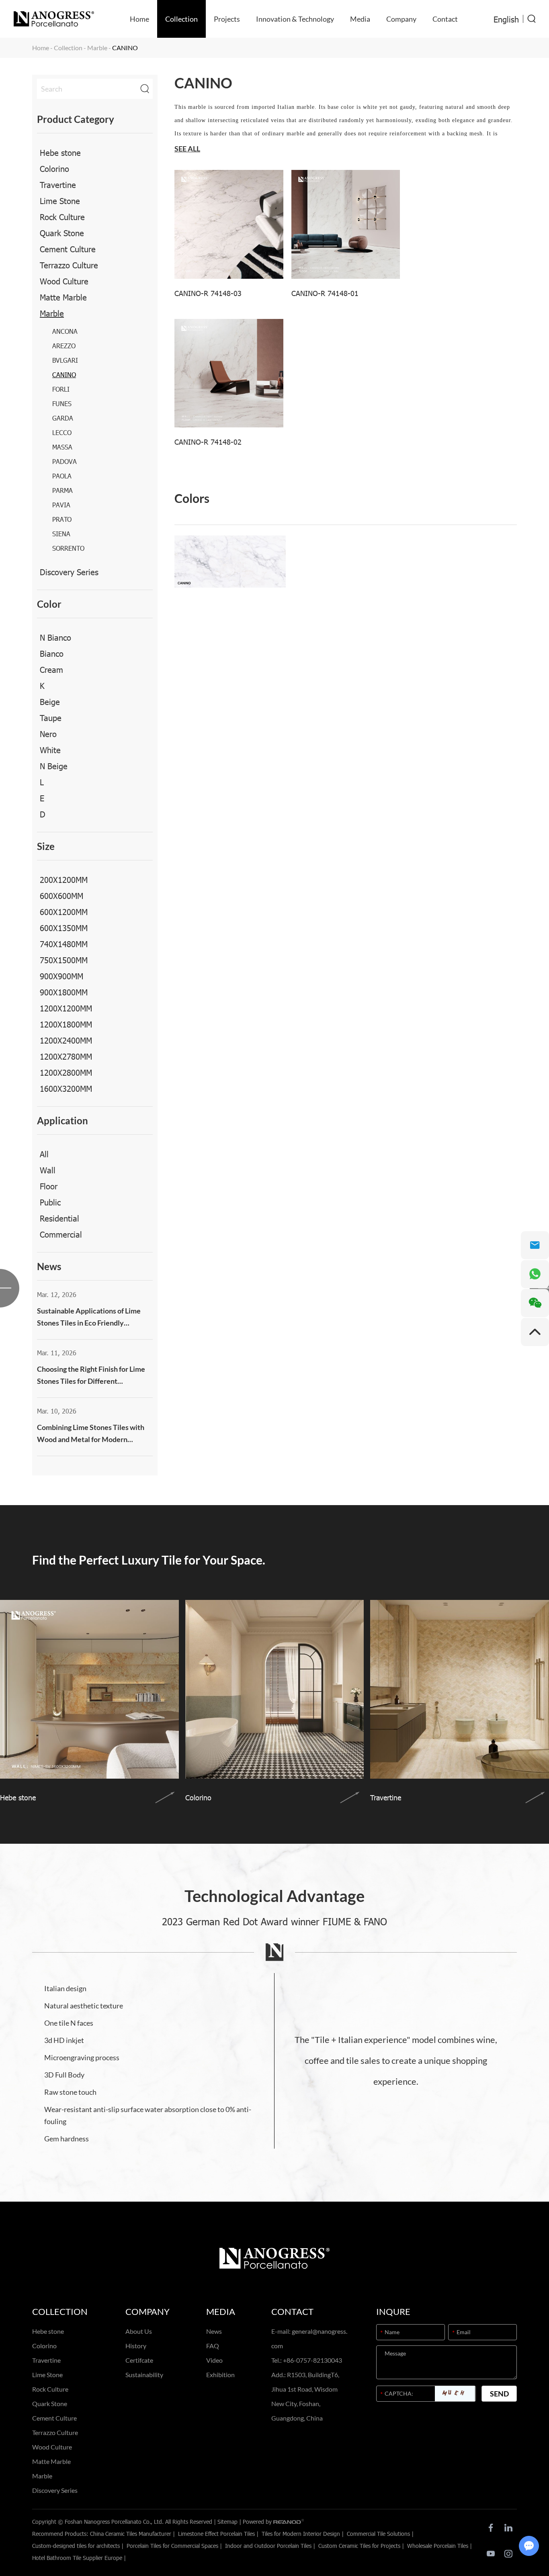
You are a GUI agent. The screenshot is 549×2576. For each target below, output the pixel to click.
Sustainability (144, 2375)
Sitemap (227, 2522)
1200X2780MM (66, 1056)
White (50, 750)
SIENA (61, 534)
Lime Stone (60, 200)
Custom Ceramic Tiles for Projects (359, 2546)
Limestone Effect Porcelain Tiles (216, 2534)
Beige (50, 701)
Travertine (58, 184)
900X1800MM (64, 992)
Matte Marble (63, 297)
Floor (49, 1186)
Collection (181, 19)
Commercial (61, 1234)
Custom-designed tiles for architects (76, 2546)
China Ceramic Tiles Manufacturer (131, 2534)
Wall (48, 1170)
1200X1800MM (66, 1024)
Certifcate (139, 2360)
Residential (59, 1218)
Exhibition (220, 2375)
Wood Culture (64, 281)
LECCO (62, 432)
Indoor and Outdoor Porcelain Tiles (268, 2546)
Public (50, 1202)
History (136, 2346)
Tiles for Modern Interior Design (301, 2534)
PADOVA (65, 461)
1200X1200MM (66, 1008)
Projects (227, 19)
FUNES (62, 403)
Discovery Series (69, 572)
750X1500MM (64, 960)
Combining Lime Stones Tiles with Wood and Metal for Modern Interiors (91, 1434)
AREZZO (64, 346)
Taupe (51, 717)
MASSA (62, 447)
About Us (139, 2331)
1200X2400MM (66, 1040)
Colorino (54, 168)
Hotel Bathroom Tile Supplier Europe (77, 2558)
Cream (51, 669)
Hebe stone (60, 152)
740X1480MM (64, 944)
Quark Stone (62, 233)
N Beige (54, 766)
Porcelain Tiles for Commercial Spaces (172, 2546)
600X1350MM (64, 927)
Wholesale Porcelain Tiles (438, 2546)
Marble (97, 48)
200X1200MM (64, 879)
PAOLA (62, 476)
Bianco (52, 653)
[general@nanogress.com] (535, 1245)
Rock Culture (62, 217)
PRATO (62, 519)
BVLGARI (65, 360)
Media (360, 19)
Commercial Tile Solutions (378, 2534)
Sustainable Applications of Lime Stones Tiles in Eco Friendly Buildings (89, 1318)
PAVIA (61, 505)
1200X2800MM (66, 1072)
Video (214, 2360)
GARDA (63, 418)
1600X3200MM (66, 1088)
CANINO (64, 375)
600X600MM (61, 895)
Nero (48, 733)
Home (139, 19)
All (44, 1154)
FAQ (213, 2346)
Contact (445, 19)
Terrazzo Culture (69, 265)
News (214, 2331)
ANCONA (65, 331)
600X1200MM (64, 911)
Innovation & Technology (295, 19)
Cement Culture (68, 249)
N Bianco (55, 637)
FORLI (61, 389)
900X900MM (61, 976)
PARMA (62, 490)
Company (401, 19)
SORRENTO (68, 548)
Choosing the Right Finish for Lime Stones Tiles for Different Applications (91, 1376)
